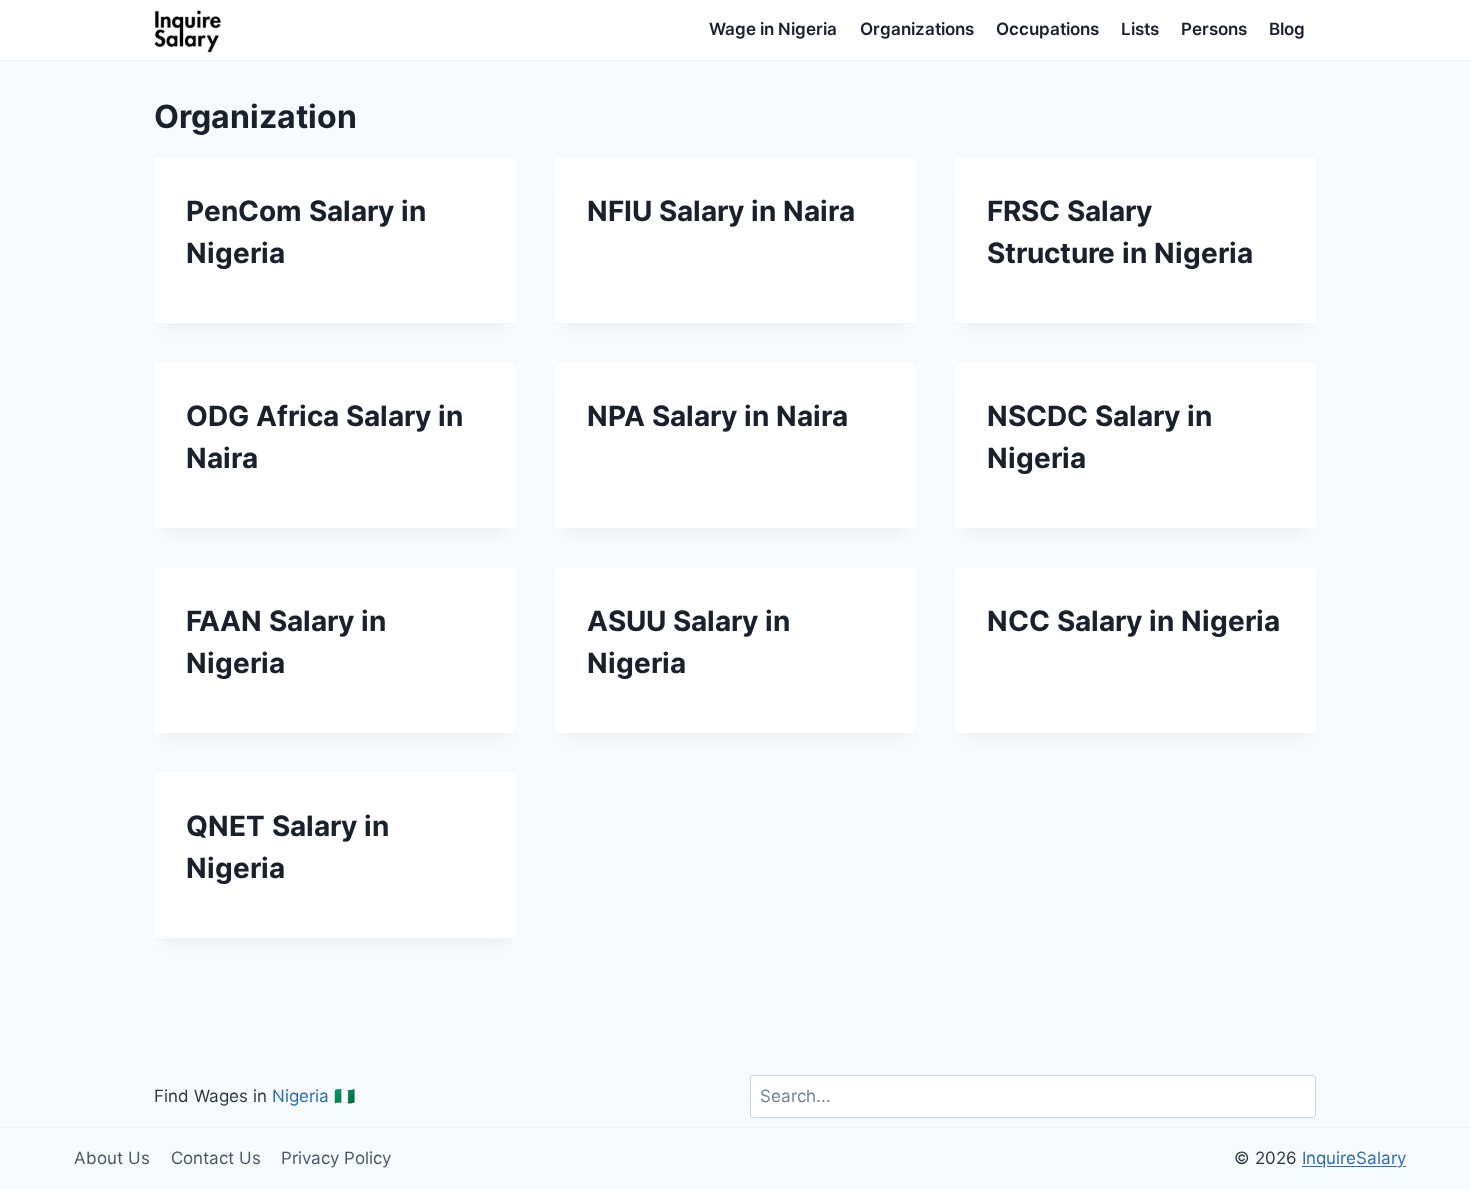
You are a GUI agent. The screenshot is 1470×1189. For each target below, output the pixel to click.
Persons (1214, 29)
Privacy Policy (336, 1158)
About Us (112, 1158)
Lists (1140, 29)
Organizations (917, 29)
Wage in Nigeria (773, 29)
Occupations (1047, 29)
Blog (1287, 29)
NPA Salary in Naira (717, 416)
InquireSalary (1354, 1158)
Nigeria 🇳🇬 (313, 1096)
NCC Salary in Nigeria (1133, 621)
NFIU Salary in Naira (721, 211)
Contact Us (216, 1158)
